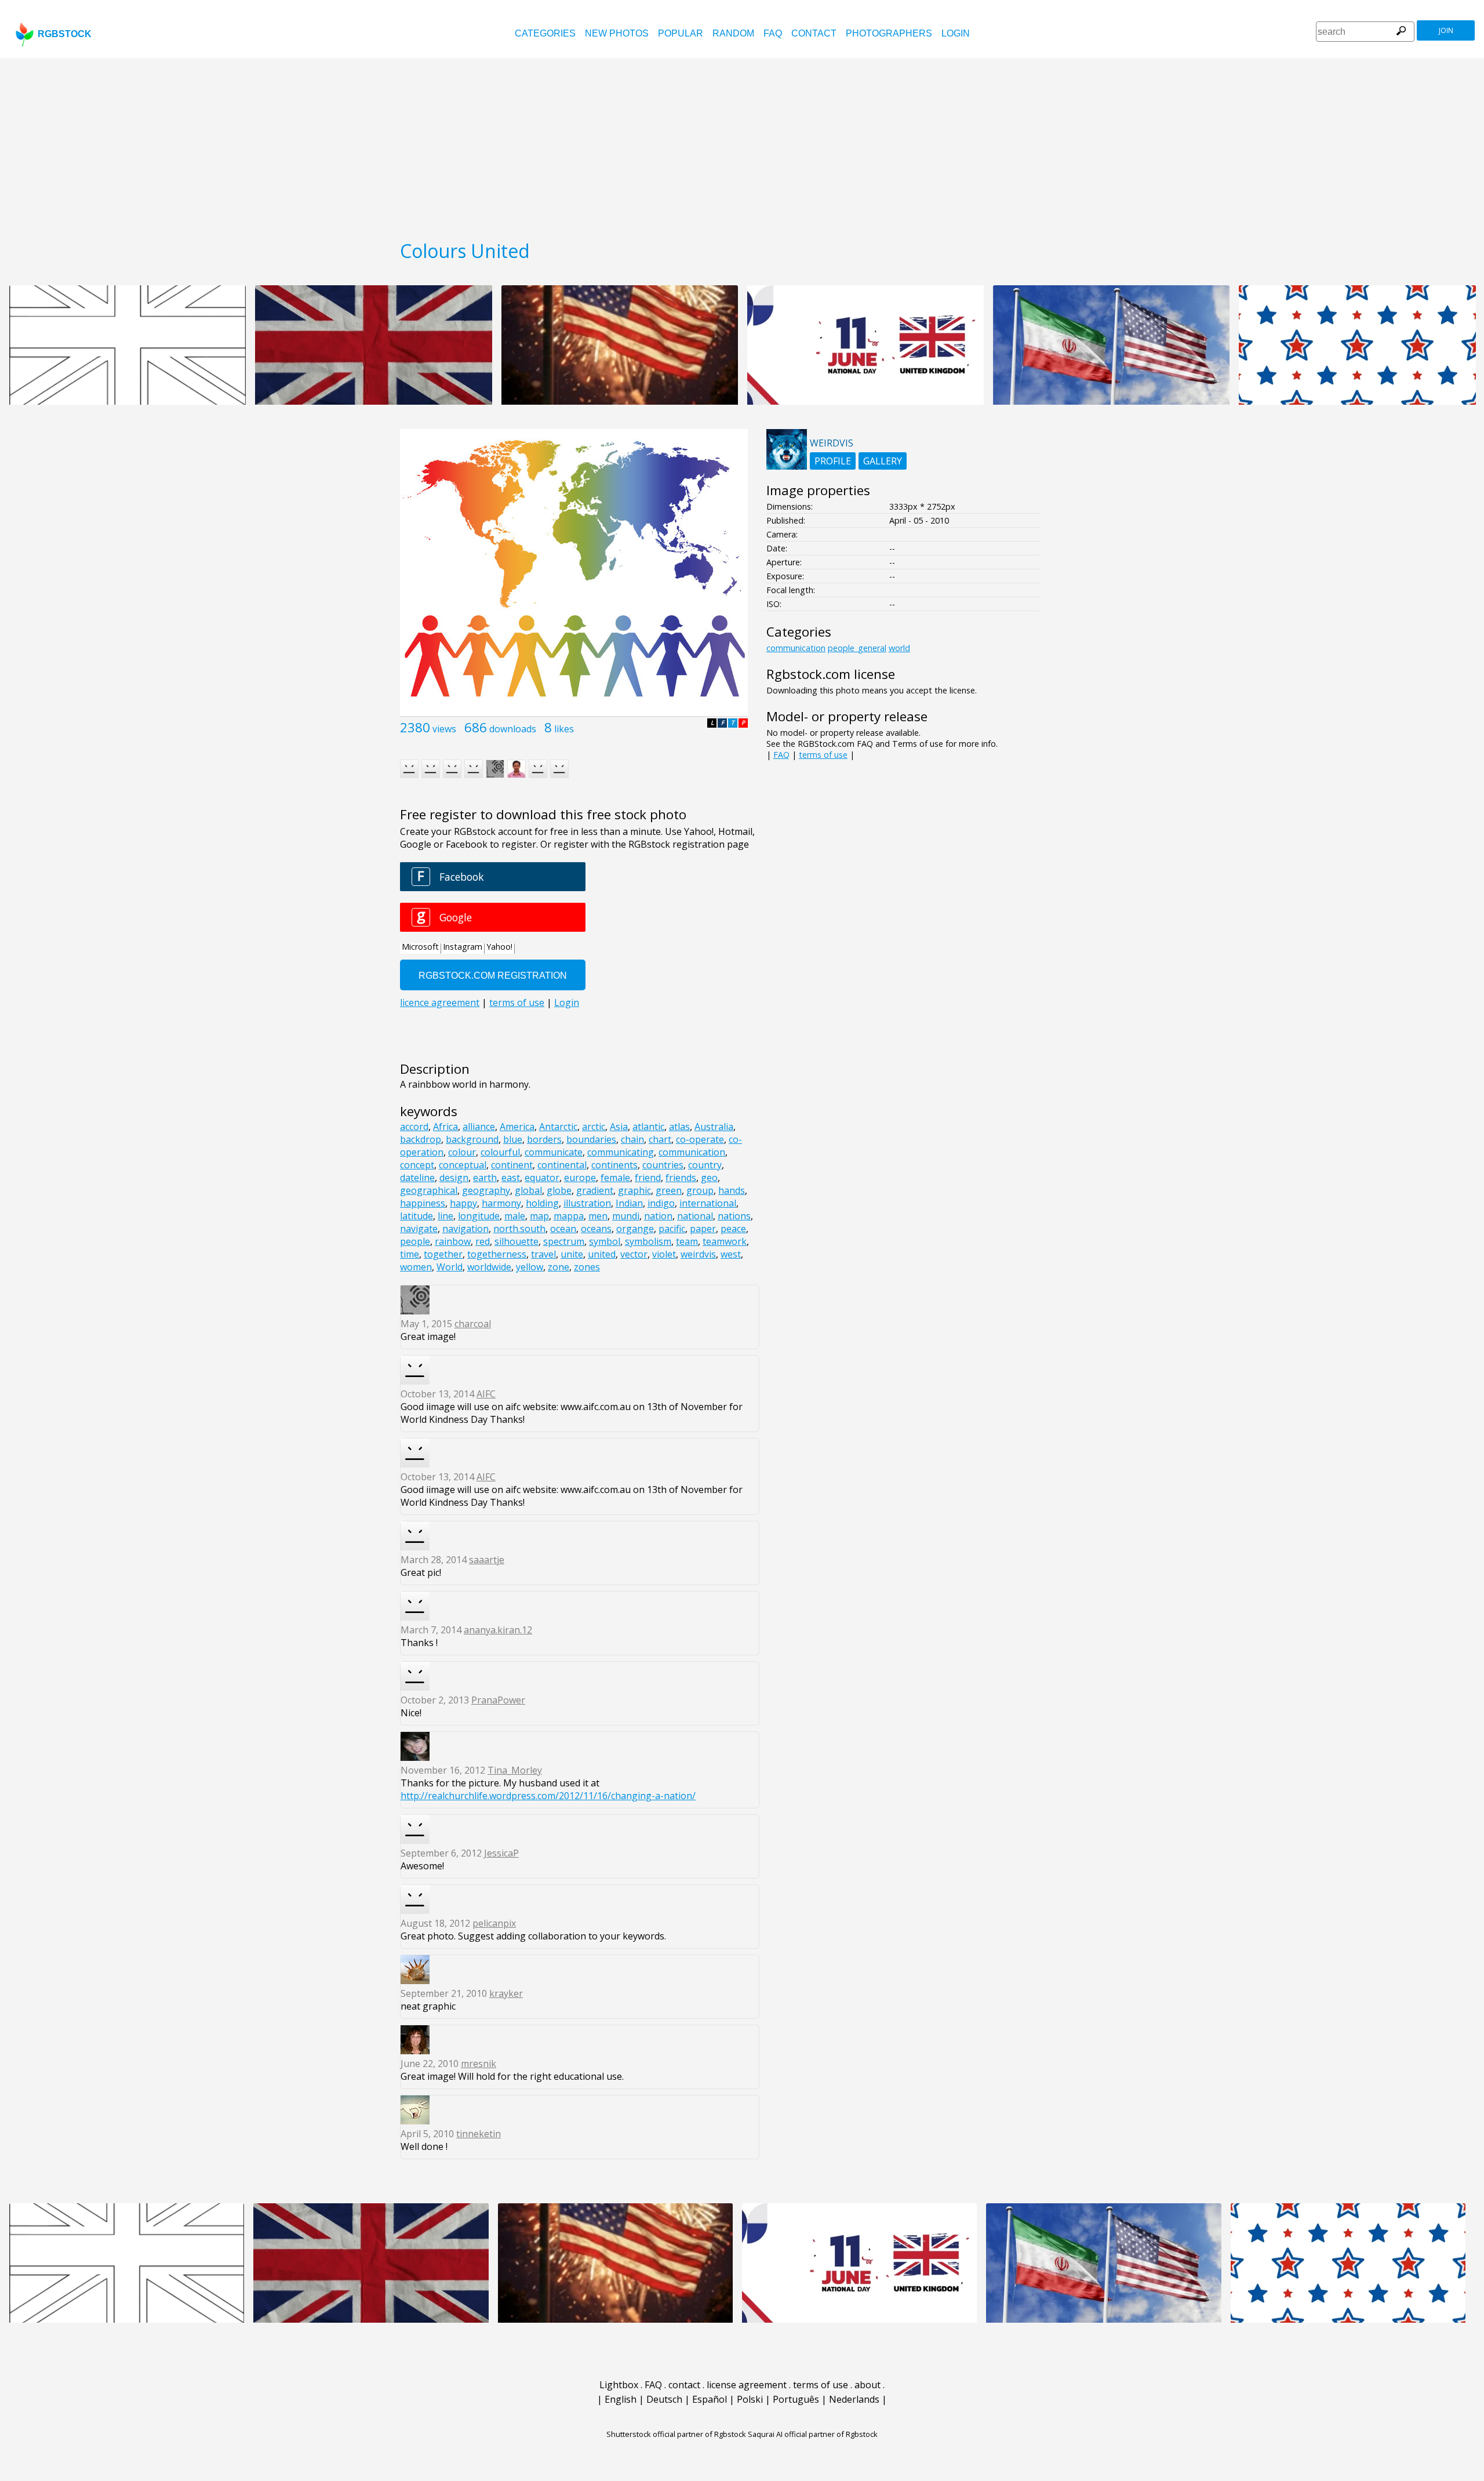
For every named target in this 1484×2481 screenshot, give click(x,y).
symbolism (648, 1241)
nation (658, 1216)
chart (660, 1139)
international (708, 1203)
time (410, 1254)
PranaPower (498, 1700)
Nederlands (854, 2399)
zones (587, 1267)
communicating (621, 1152)
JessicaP (501, 1853)
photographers (889, 33)
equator (542, 1178)
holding (542, 1203)
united (602, 1254)
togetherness (497, 1254)
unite (572, 1254)
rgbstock (65, 34)
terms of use (823, 755)
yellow (530, 1267)
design (454, 1178)
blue (513, 1139)
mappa (569, 1216)
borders (544, 1139)
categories (545, 33)
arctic (594, 1127)
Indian (629, 1203)
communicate (554, 1152)
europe (580, 1178)
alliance (479, 1127)
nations (734, 1216)
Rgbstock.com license (831, 674)
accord (414, 1127)
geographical (429, 1190)
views (444, 729)
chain (632, 1139)
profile (833, 461)
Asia (619, 1127)
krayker (506, 1993)
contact (814, 33)
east (511, 1178)
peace (733, 1229)
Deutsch (664, 2399)
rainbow (453, 1241)
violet (664, 1254)
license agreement (747, 2385)
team (687, 1241)
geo (709, 1178)
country (705, 1165)
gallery (883, 461)
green (669, 1190)
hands (732, 1190)
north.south (519, 1229)
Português (796, 2399)
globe (559, 1190)
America (517, 1127)
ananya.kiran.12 (498, 1630)
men (598, 1216)
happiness (423, 1203)
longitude (479, 1216)
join (1446, 30)
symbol (605, 1241)
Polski (750, 2399)
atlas (679, 1127)
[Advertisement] (742, 145)
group (700, 1190)
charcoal (473, 1324)
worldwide (489, 1267)
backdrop (421, 1139)
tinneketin (479, 2134)
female (615, 1178)
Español (710, 2399)
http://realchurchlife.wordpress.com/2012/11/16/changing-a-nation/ (548, 1796)
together (443, 1254)
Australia (714, 1127)
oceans (596, 1229)
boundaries (591, 1139)
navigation (465, 1229)
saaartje (487, 1560)
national (695, 1216)
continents (614, 1165)
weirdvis (698, 1254)
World (450, 1267)
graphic (634, 1190)
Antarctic (558, 1127)
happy (463, 1203)
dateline (417, 1178)
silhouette (517, 1241)
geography (486, 1190)
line (445, 1216)
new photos (617, 33)
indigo (661, 1203)
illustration (587, 1203)
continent (512, 1165)
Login (956, 33)
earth (485, 1178)
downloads (513, 729)
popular (681, 33)
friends (681, 1178)
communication (692, 1152)
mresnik (479, 2064)
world (899, 648)
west (731, 1254)
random (733, 33)
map (539, 1216)
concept (417, 1165)
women (416, 1267)
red (483, 1241)
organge (635, 1229)
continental (562, 1165)
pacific (672, 1229)
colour (462, 1152)
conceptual (463, 1165)
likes (564, 729)
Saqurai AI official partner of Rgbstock (813, 2434)
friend (648, 1178)
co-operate (700, 1139)
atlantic (648, 1127)
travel (543, 1254)
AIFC (486, 1394)
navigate (419, 1229)
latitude (417, 1216)
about (868, 2385)
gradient (595, 1190)
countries (663, 1165)
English (621, 2399)
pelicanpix (494, 1923)
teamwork (725, 1241)
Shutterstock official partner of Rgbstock (676, 2434)
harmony (501, 1203)
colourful (500, 1152)
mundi (626, 1216)
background (472, 1139)
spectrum (564, 1241)
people (415, 1241)
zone (559, 1267)
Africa (445, 1127)
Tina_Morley (515, 1770)
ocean (563, 1229)
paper (703, 1229)
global (528, 1190)
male (515, 1216)
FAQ (773, 33)
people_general (857, 648)
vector (634, 1254)
